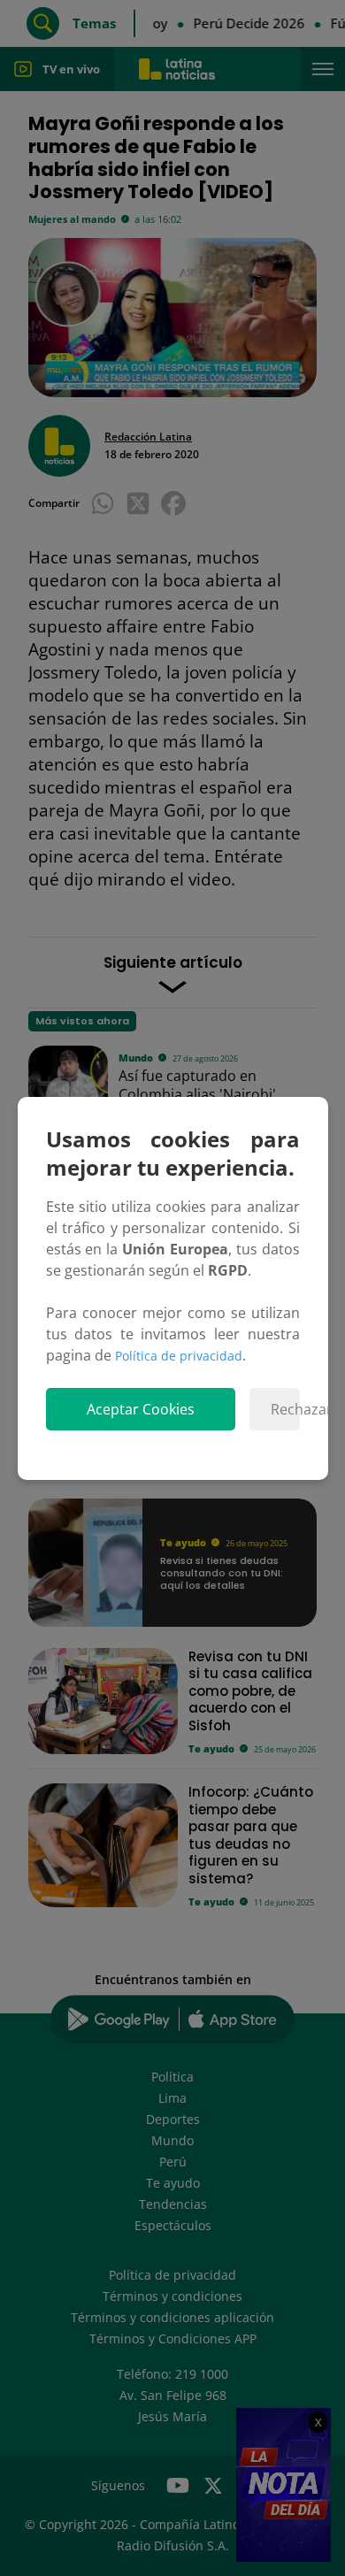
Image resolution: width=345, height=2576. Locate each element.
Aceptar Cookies (141, 1409)
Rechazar (285, 1409)
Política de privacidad (179, 1356)
